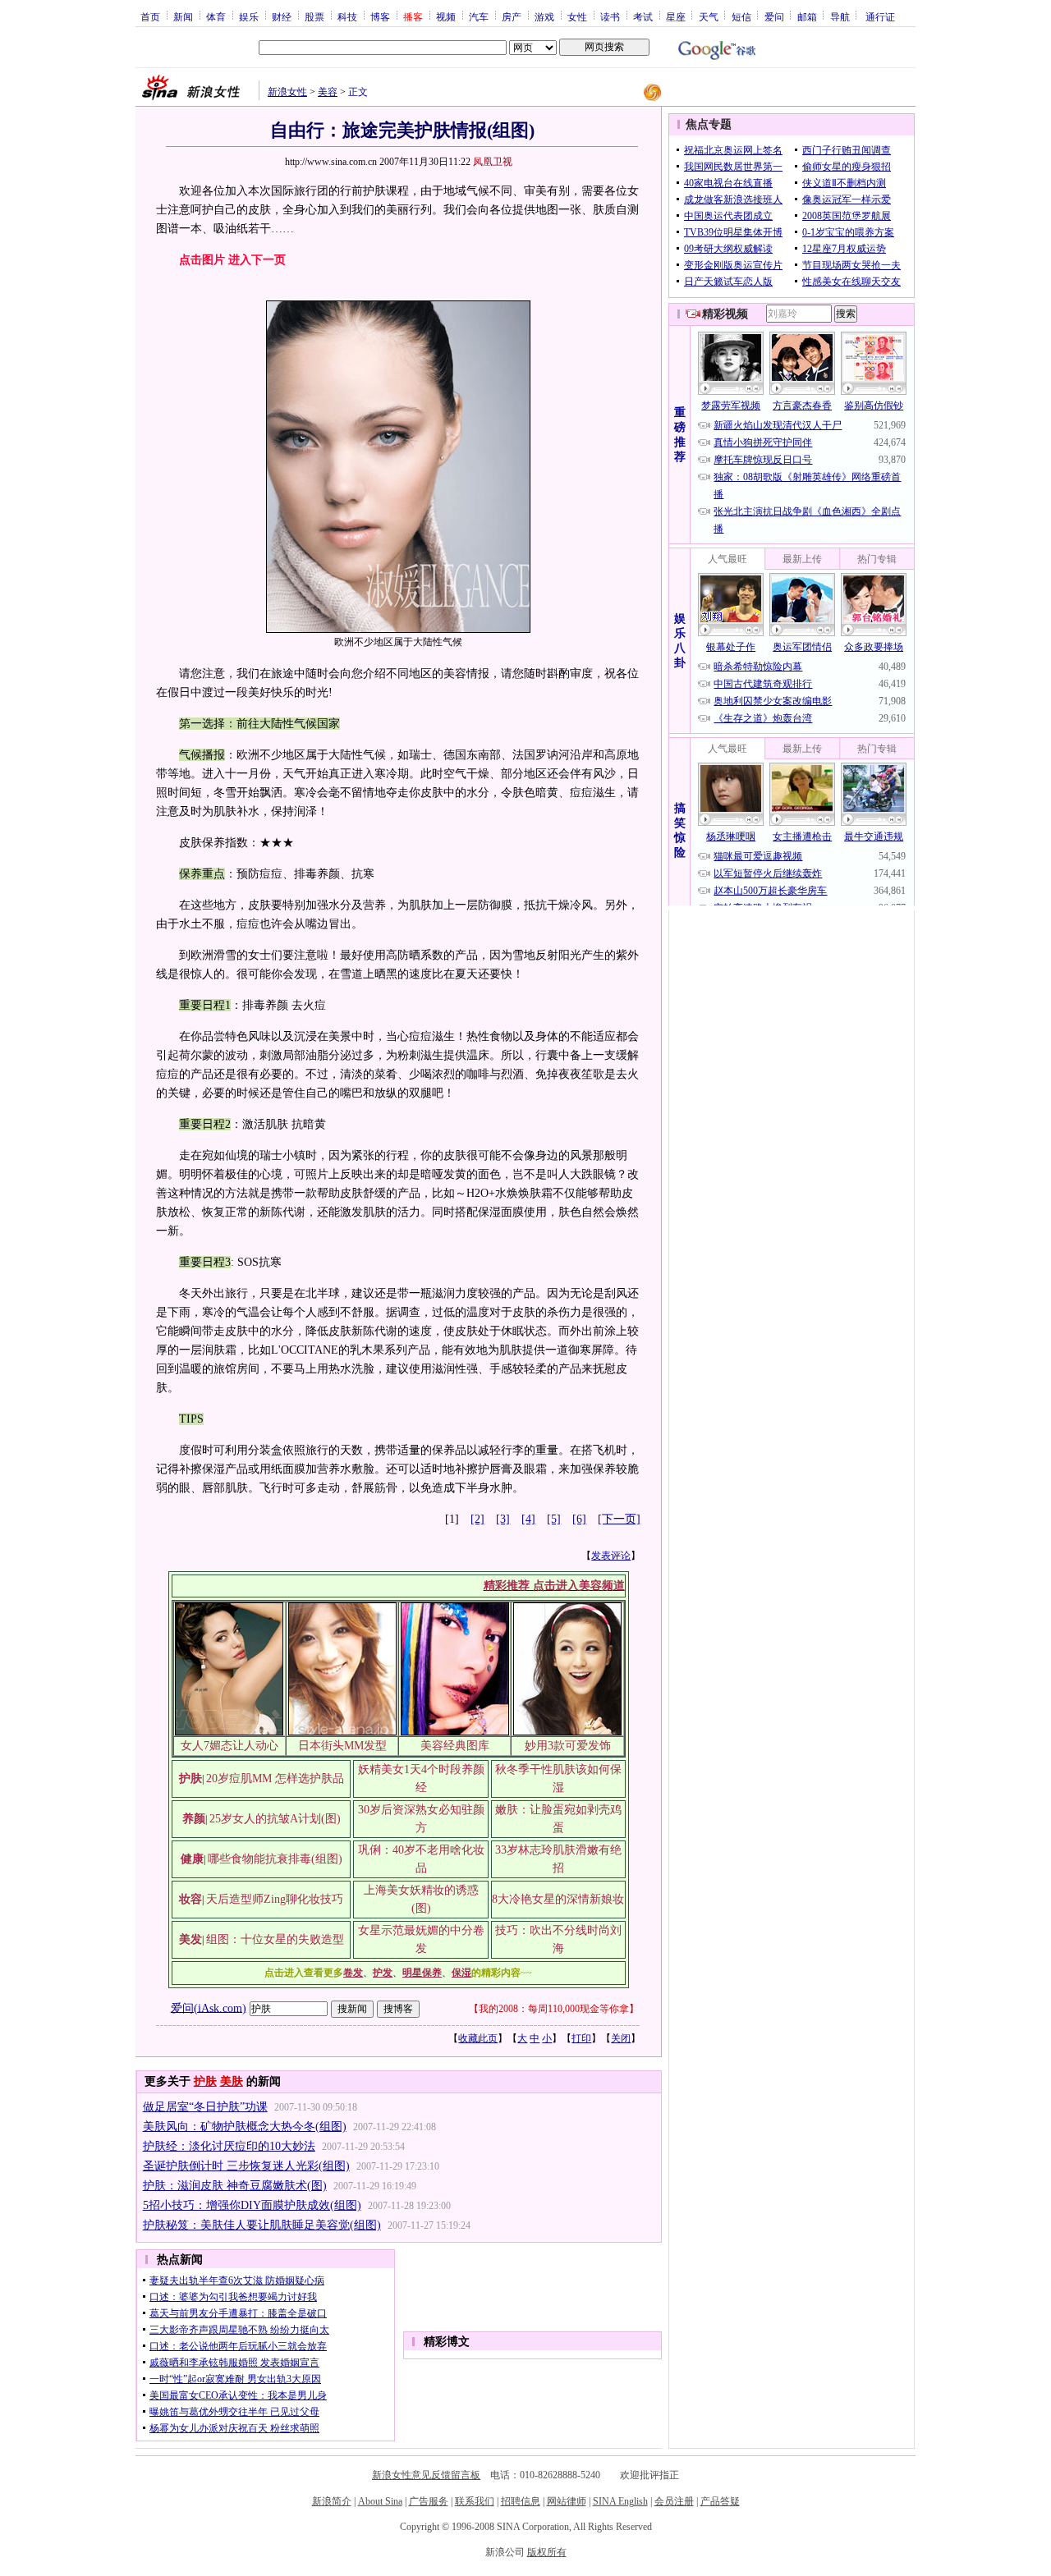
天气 (709, 16)
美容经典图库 (455, 1746)
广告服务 (429, 2501)
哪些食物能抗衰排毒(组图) (275, 1859)
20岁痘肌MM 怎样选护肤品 (275, 1778)
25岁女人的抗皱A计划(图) (275, 1819)
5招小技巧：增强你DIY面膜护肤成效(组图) (252, 2205)
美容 (328, 92)
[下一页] (619, 1519)
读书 (610, 16)
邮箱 (807, 16)
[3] (503, 1519)
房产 (512, 16)
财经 (282, 16)
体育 (216, 16)
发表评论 (611, 1556)
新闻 (183, 16)
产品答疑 (720, 2501)
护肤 (205, 2081)
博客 (380, 16)
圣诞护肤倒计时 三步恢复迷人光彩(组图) (246, 2166)
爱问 (774, 16)
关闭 (621, 2038)
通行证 (880, 16)
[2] (477, 1519)
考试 (643, 16)
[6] (579, 1519)
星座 (676, 16)
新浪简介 (332, 2501)
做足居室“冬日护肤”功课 (205, 2107)
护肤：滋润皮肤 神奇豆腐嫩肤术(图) (235, 2186)
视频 (446, 16)
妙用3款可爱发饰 (568, 1746)
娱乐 (249, 16)
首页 (150, 16)
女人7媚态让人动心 (229, 1746)
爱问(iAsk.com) (209, 2008)
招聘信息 (521, 2501)
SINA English (620, 2501)
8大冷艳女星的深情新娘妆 (558, 1899)
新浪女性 (287, 92)
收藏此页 (478, 2038)
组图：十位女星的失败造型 (275, 1939)
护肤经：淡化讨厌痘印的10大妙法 (229, 2146)
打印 (581, 2038)
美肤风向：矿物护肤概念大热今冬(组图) (245, 2127)
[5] (554, 1519)
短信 (741, 16)
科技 (347, 16)
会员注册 (674, 2501)
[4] (528, 1519)
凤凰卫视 (493, 162)
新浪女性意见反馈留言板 (426, 2475)
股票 (314, 16)
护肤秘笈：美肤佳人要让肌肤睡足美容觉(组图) (262, 2225)
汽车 (479, 16)
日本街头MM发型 (342, 1746)
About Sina (380, 2501)
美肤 (232, 2081)
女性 (577, 16)
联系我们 (475, 2501)
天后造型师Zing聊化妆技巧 (275, 1899)
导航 (840, 16)
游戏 (544, 16)
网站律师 (567, 2501)
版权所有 (547, 2552)
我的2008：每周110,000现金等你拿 (554, 2009)
